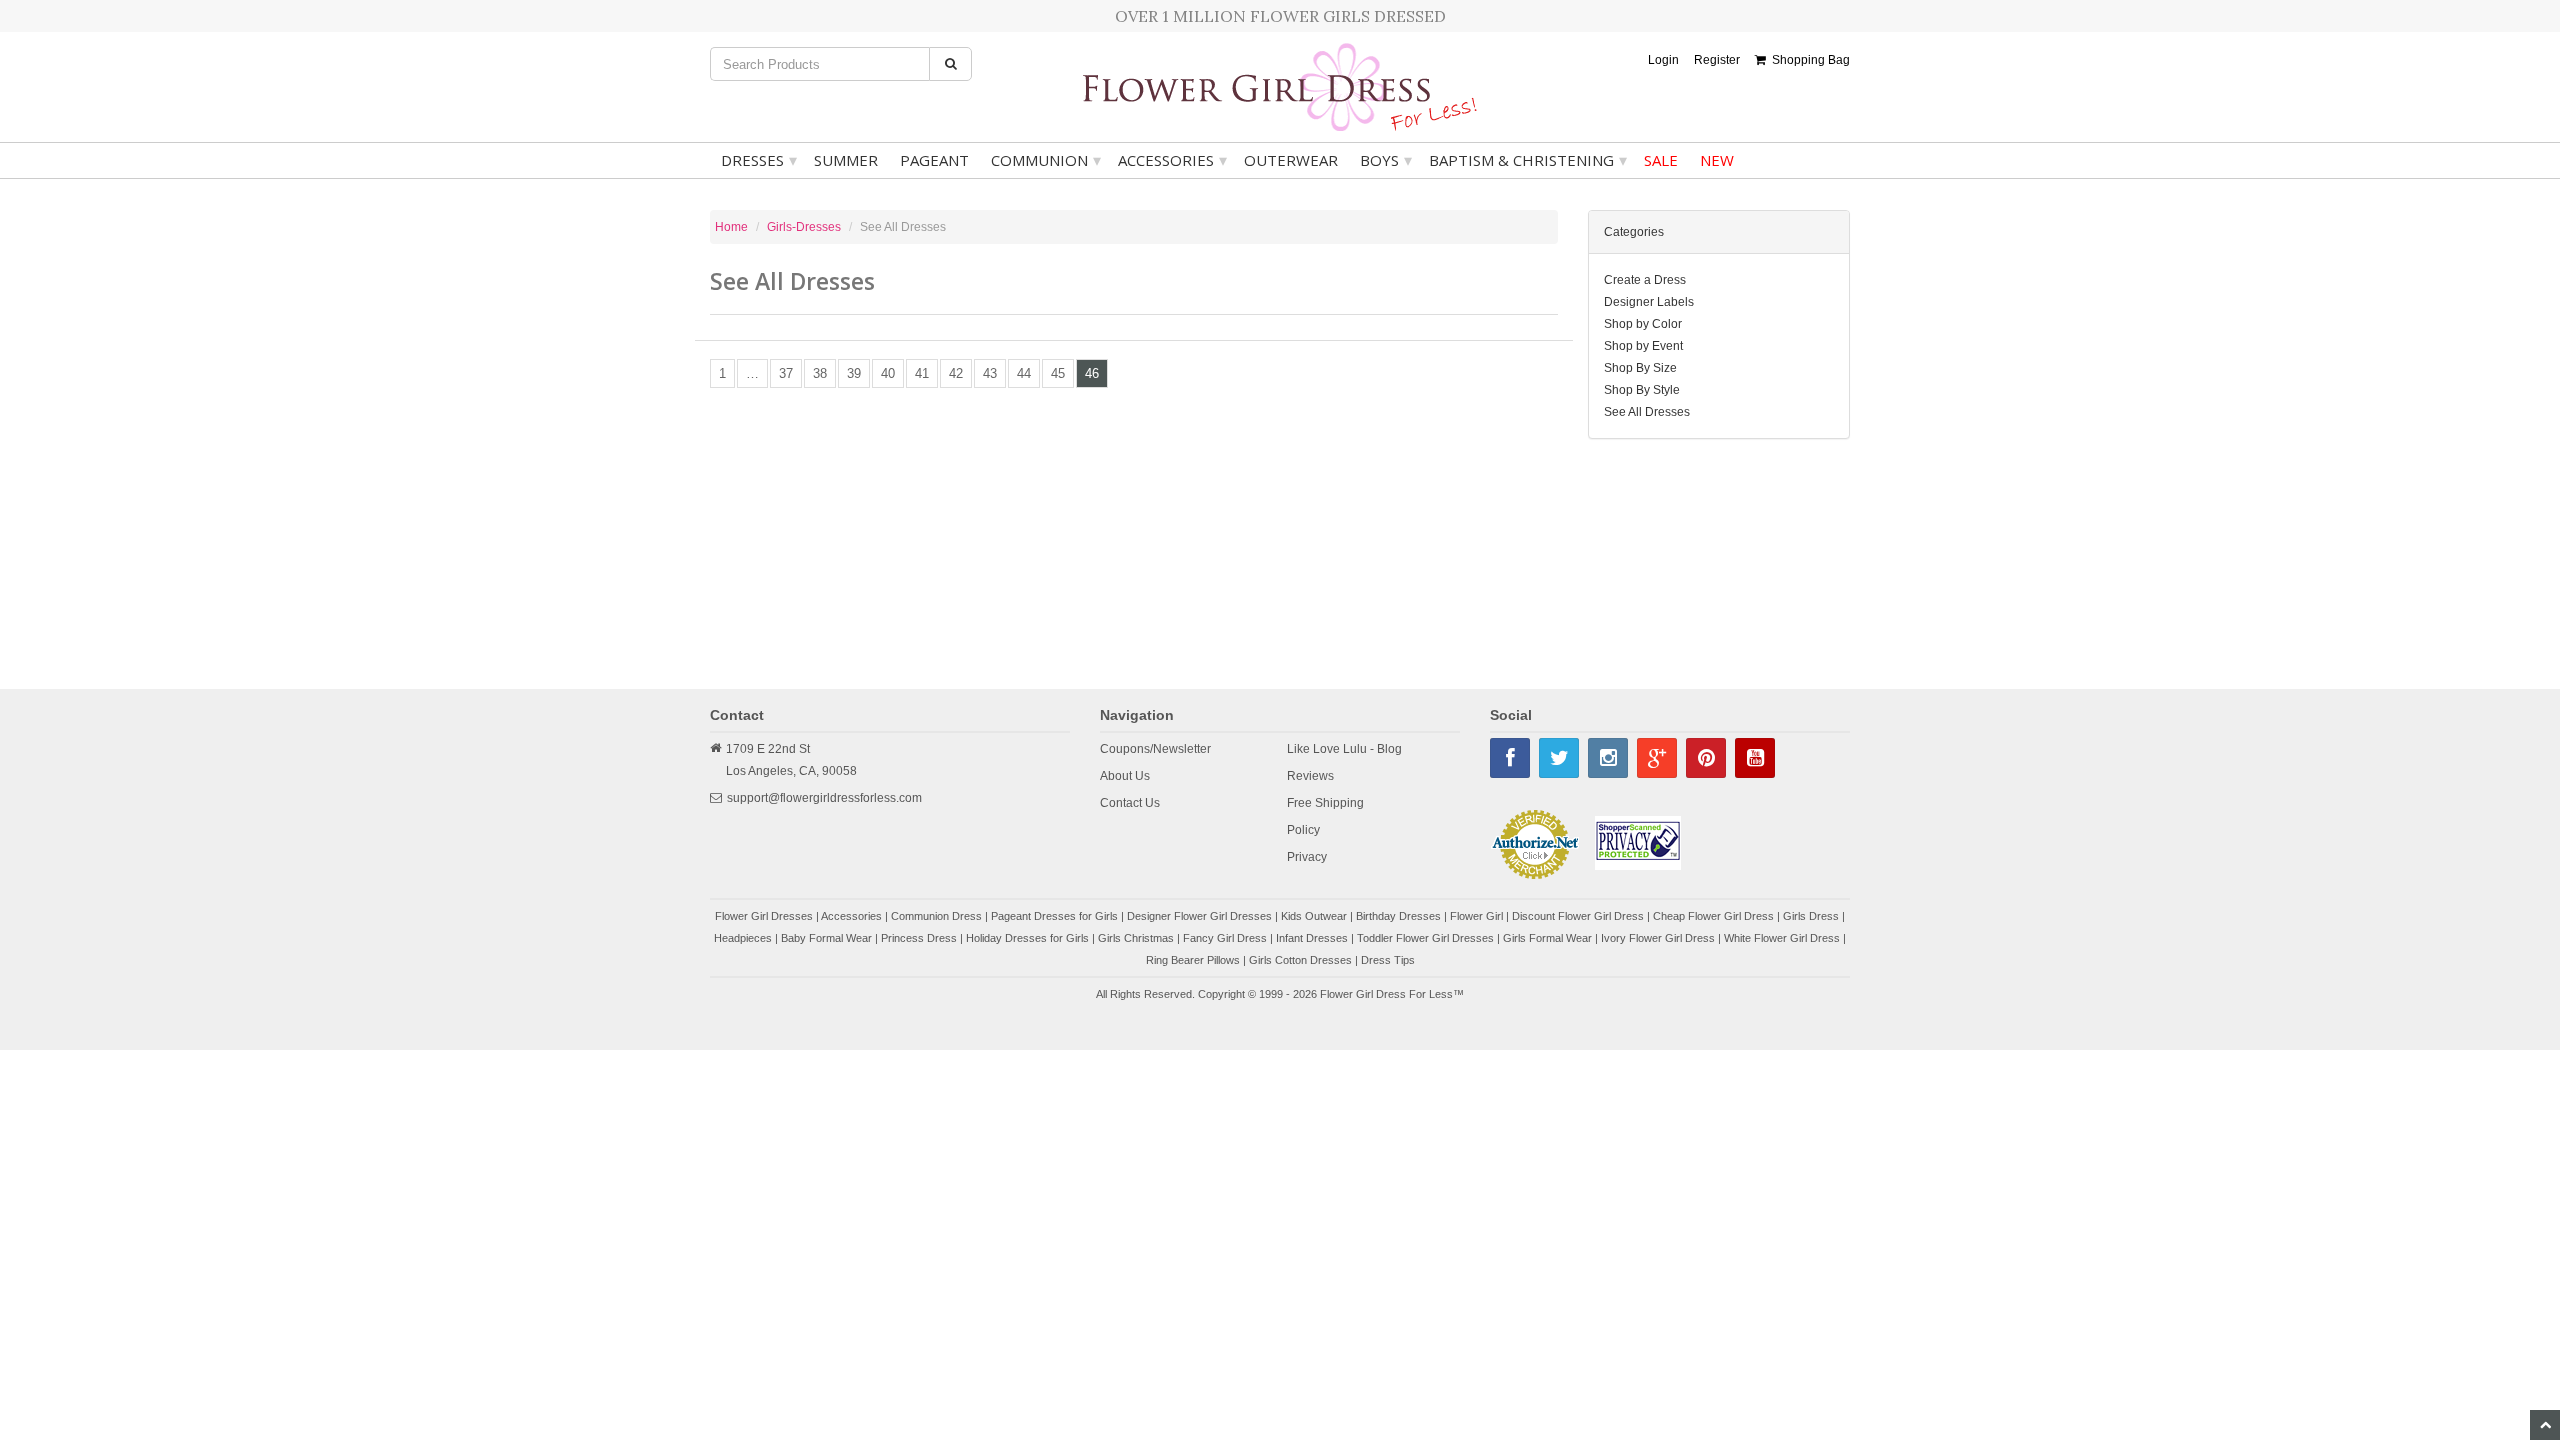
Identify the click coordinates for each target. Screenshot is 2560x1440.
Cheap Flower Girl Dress (1713, 916)
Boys (1386, 160)
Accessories (1172, 160)
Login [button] (1663, 60)
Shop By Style (1642, 390)
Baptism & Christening (1528, 160)
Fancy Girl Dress (1225, 938)
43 (990, 373)
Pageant (934, 160)
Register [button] (1717, 60)
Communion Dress (936, 916)
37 (786, 373)
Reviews (1310, 776)
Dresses (759, 160)
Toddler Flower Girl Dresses (1425, 938)
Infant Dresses (1312, 938)
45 (1058, 373)
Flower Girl (1476, 916)
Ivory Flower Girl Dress (1658, 938)
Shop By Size (1640, 368)
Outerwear (1291, 160)
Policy (1303, 830)
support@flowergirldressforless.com (824, 798)
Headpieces (743, 938)
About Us (1125, 776)
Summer (846, 160)
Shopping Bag (1808, 60)
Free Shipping (1325, 803)
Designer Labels (1649, 302)
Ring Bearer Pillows (1193, 960)
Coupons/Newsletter (1155, 749)
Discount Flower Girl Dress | (1582, 916)
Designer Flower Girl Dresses (1199, 916)
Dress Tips (1388, 960)
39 (854, 373)
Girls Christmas (1136, 938)
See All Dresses (1647, 412)
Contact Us (1130, 803)
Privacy (1307, 857)
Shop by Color (1643, 324)
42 (956, 373)
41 (922, 373)
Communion (1046, 160)
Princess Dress (919, 938)
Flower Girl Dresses (764, 916)
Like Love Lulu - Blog (1344, 749)
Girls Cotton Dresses (1300, 960)
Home (731, 227)
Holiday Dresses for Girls (1027, 938)
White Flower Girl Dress (1782, 938)
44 (1024, 373)
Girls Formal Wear (1547, 938)
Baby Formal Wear (826, 938)
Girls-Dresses (804, 227)
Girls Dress (1811, 916)
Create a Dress (1645, 280)
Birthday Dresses (1398, 916)
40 (888, 373)
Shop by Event (1643, 346)
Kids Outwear (1314, 916)
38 (820, 373)
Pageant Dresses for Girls (1054, 916)
